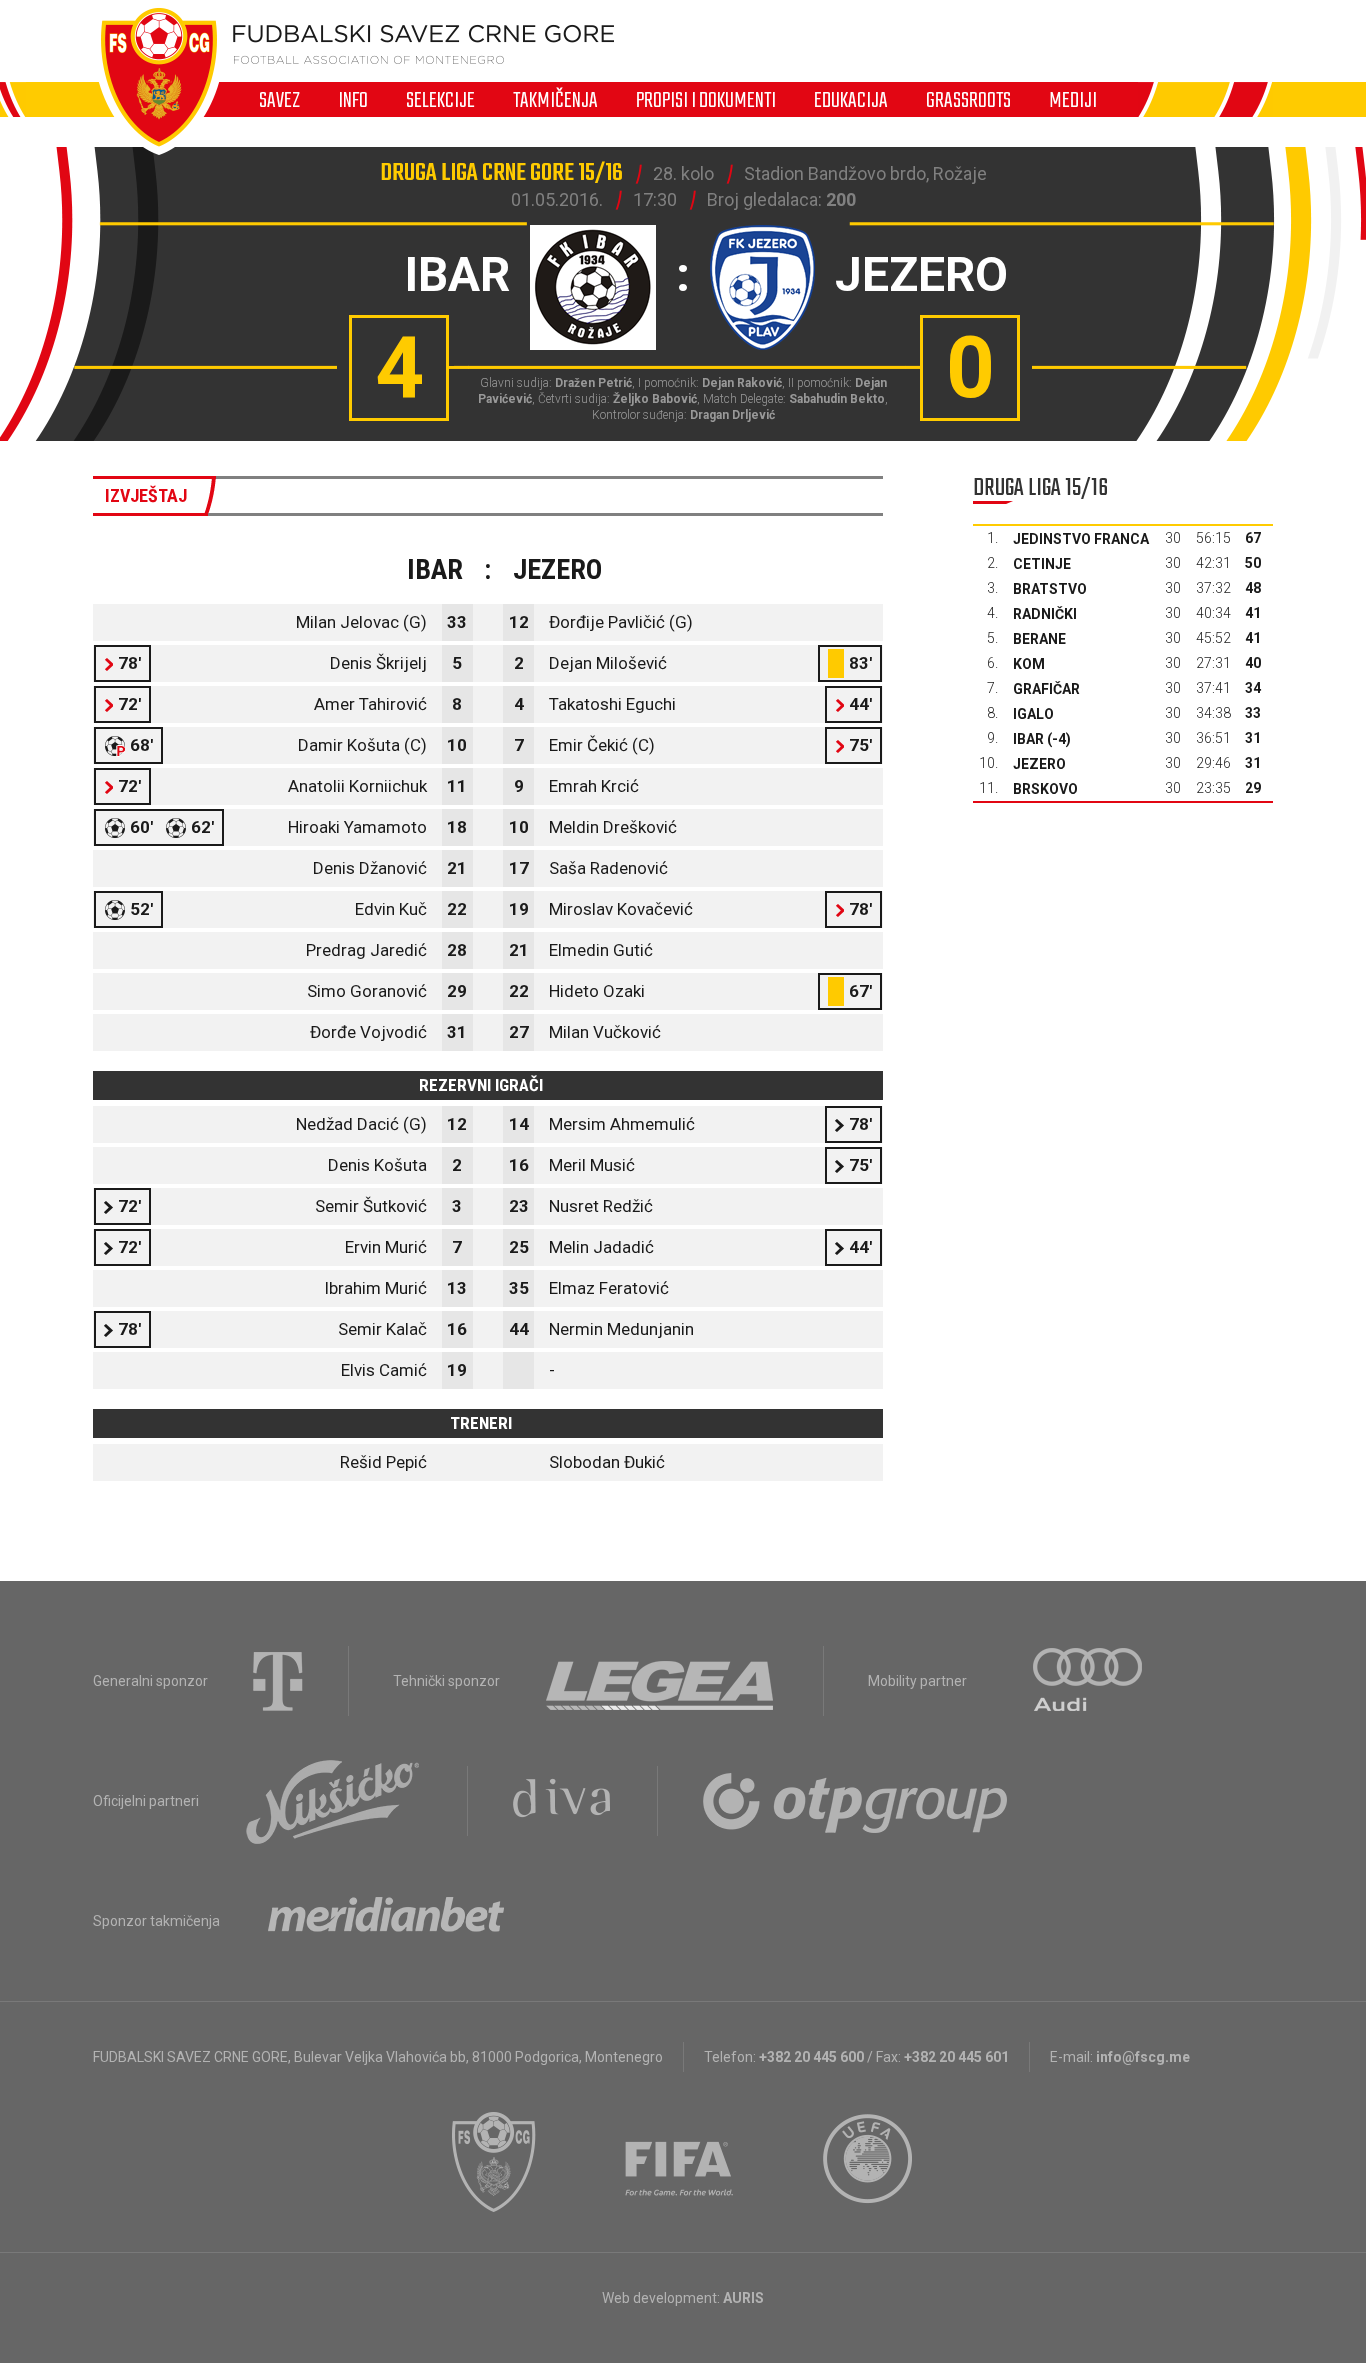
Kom (1029, 664)
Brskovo (1045, 789)
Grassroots (968, 100)
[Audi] (1089, 1681)
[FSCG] (494, 2162)
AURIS (743, 2298)
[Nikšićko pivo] (333, 1801)
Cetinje (1042, 564)
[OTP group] (856, 1801)
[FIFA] (680, 2162)
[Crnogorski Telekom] (278, 1681)
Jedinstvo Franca (1081, 539)
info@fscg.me (1143, 2057)
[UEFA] (869, 2162)
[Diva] (562, 1801)
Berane (1039, 639)
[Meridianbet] (386, 1921)
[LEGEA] (661, 1681)
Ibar (1028, 739)
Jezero (1039, 764)
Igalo (1033, 714)
